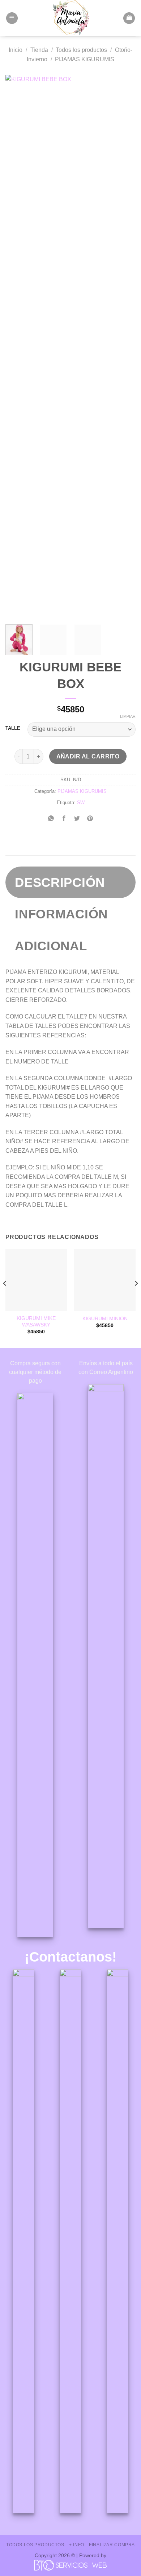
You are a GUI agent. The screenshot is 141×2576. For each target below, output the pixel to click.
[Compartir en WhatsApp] (51, 819)
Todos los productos (81, 50)
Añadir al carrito (88, 756)
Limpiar (128, 716)
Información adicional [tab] (61, 930)
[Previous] (17, 347)
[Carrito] (129, 18)
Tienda (39, 50)
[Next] (124, 347)
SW (81, 803)
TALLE (13, 728)
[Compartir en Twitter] (77, 819)
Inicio (16, 50)
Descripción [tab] (60, 882)
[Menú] (12, 18)
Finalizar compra (112, 2545)
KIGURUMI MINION (105, 1319)
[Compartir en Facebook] (64, 819)
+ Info (77, 2545)
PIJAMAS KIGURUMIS (85, 59)
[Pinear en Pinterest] (90, 819)
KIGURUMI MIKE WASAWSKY (36, 1322)
